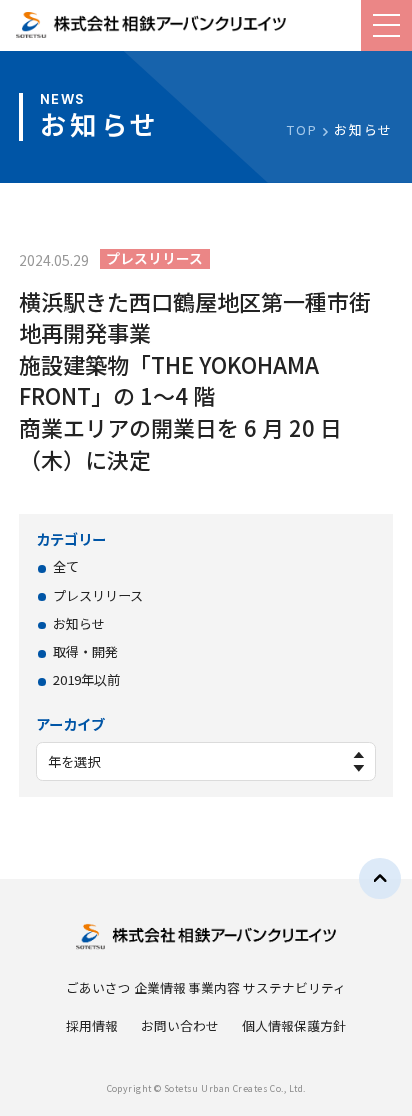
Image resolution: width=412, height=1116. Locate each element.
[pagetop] (380, 879)
